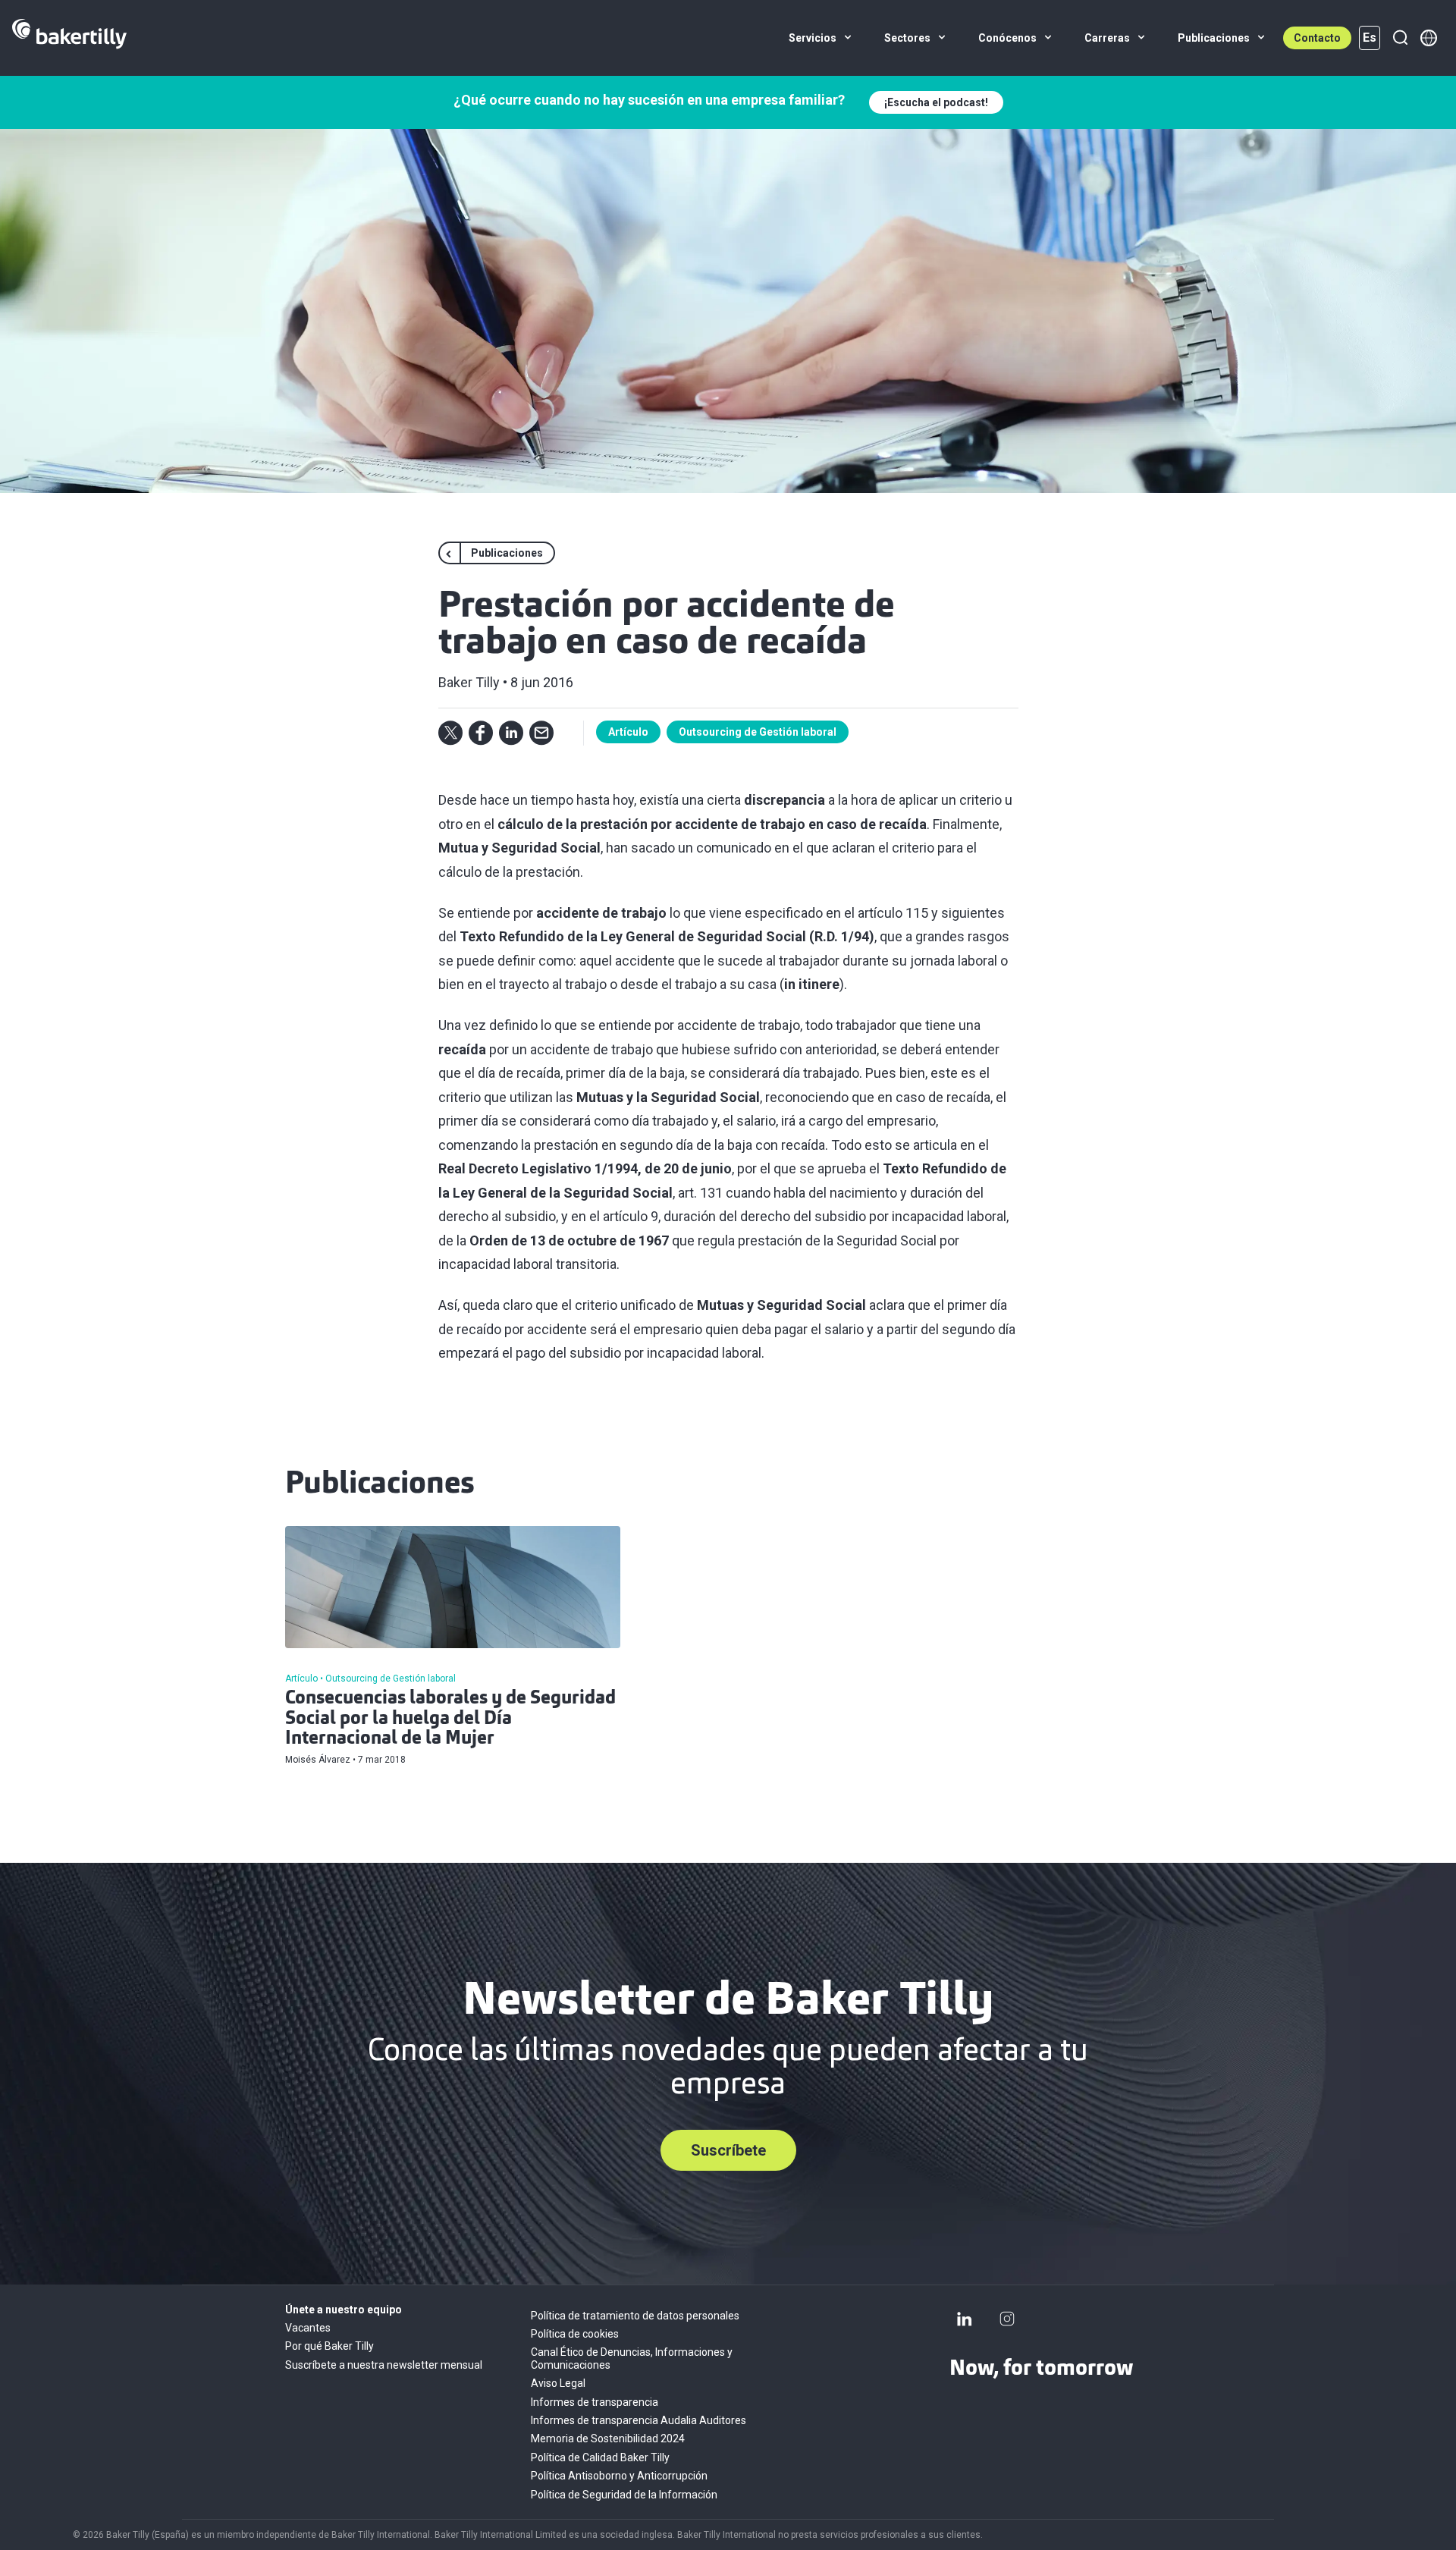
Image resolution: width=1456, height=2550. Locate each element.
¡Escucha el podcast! (936, 102)
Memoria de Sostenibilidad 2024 (608, 2439)
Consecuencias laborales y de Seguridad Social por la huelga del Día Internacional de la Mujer (450, 1719)
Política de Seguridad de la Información (624, 2495)
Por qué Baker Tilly (329, 2346)
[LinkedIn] (965, 2319)
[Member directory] (1429, 38)
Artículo (628, 732)
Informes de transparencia (595, 2402)
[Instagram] (1007, 2319)
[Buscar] (1400, 38)
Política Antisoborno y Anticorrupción (619, 2476)
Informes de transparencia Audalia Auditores (639, 2420)
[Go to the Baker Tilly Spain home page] (69, 38)
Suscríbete (728, 2150)
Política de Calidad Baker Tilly (600, 2457)
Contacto (1317, 38)
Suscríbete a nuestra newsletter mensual (384, 2365)
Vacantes (308, 2328)
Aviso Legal (558, 2383)
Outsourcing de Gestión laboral (758, 732)
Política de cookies (575, 2334)
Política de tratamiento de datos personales (635, 2316)
